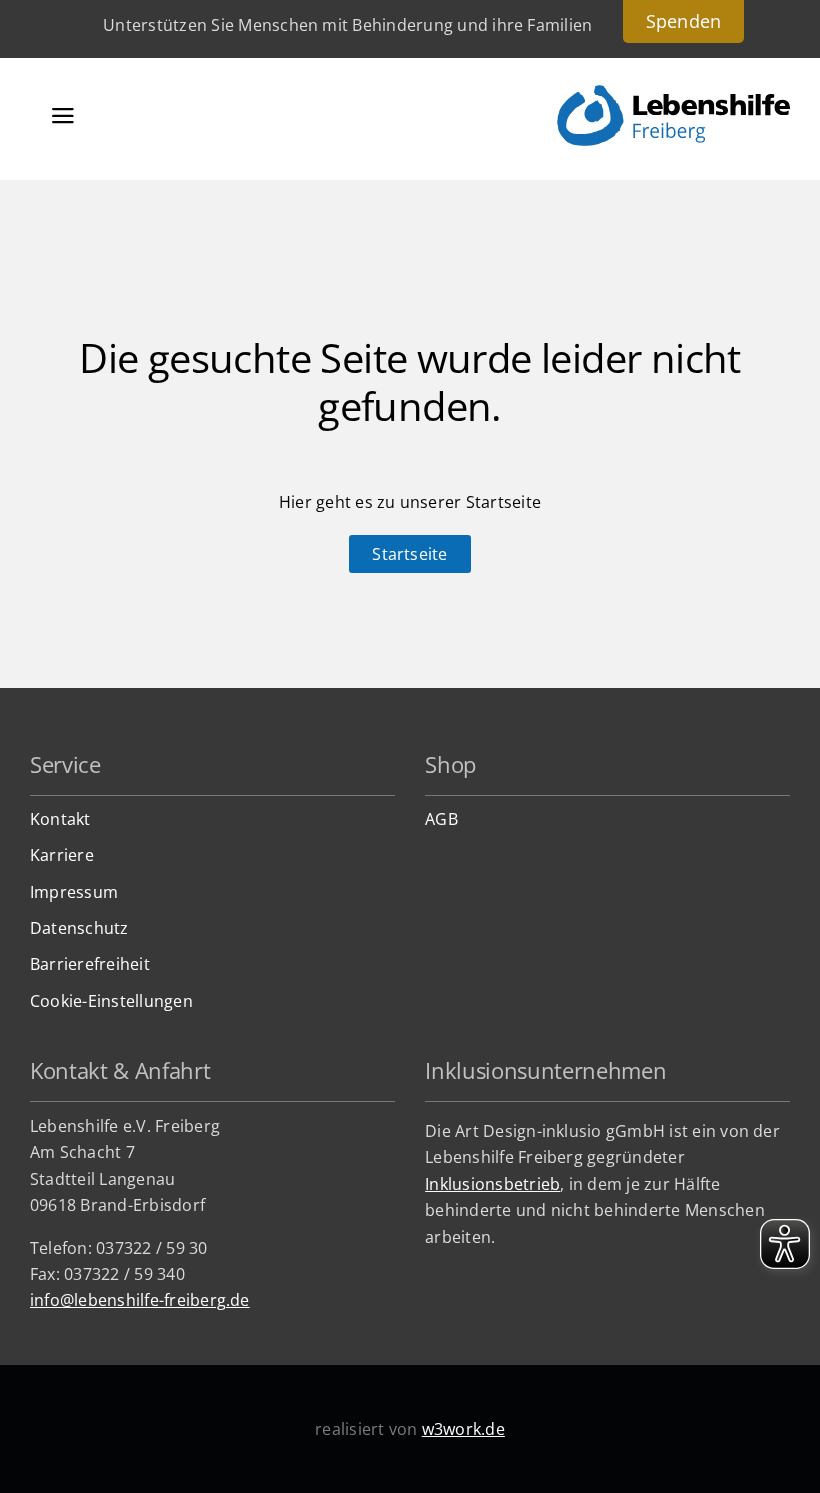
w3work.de (463, 1429)
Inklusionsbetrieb (492, 1184)
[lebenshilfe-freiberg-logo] (673, 93)
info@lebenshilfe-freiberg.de (140, 1300)
